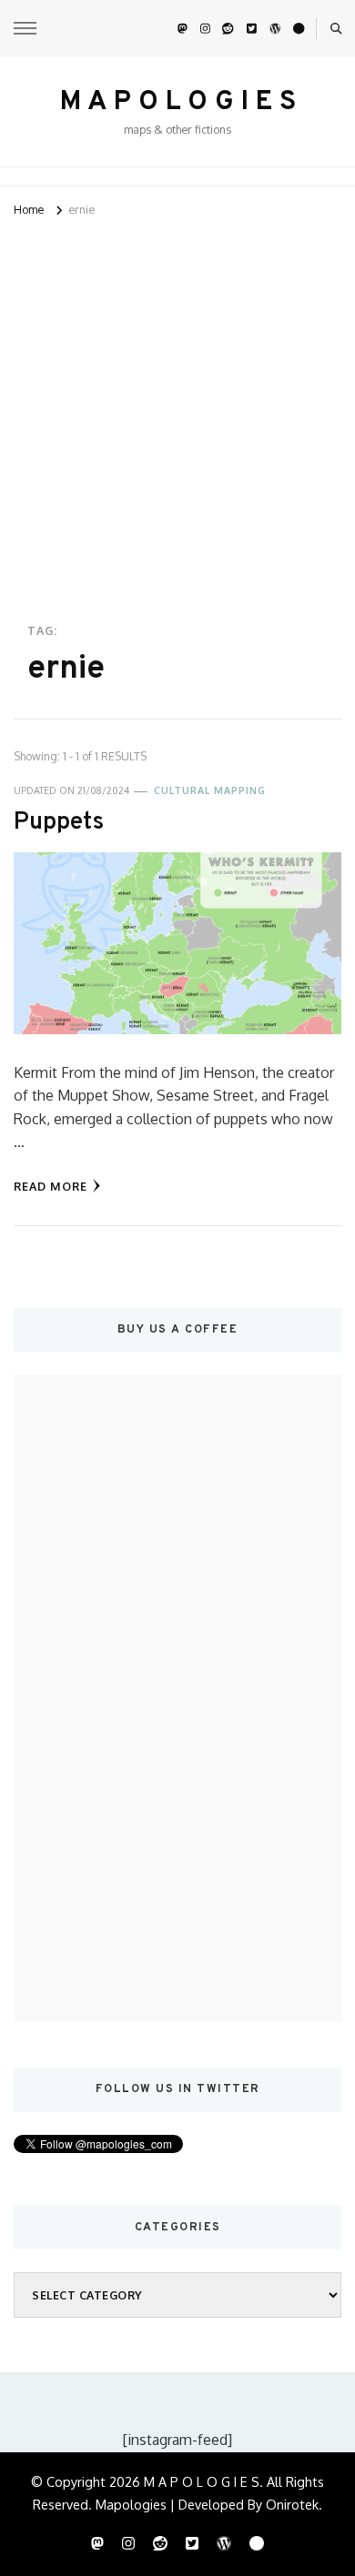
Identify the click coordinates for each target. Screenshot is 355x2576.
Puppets (59, 822)
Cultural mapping (210, 790)
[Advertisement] (177, 408)
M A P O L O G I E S (178, 102)
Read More (51, 1186)
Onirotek (292, 2504)
